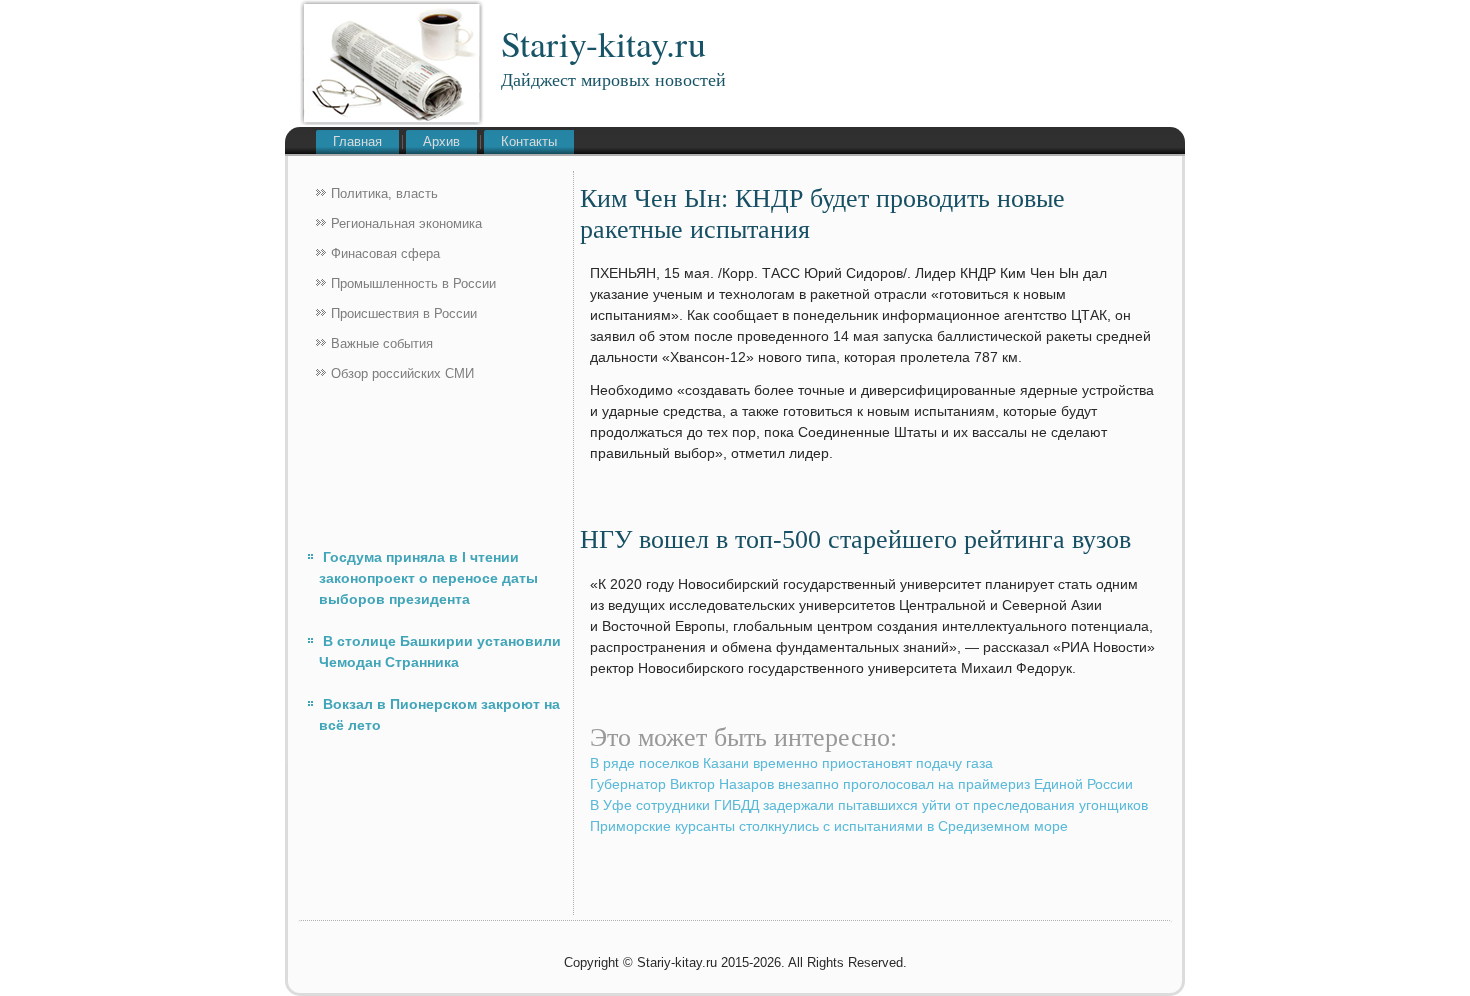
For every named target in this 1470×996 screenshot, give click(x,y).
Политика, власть (384, 193)
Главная (357, 141)
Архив (441, 141)
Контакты (529, 141)
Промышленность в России (413, 283)
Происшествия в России (404, 313)
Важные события (382, 343)
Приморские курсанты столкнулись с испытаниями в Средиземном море (829, 826)
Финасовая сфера (385, 253)
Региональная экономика (406, 223)
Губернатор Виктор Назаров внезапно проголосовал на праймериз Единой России (861, 784)
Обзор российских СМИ (402, 373)
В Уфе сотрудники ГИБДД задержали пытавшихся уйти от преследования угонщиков (869, 805)
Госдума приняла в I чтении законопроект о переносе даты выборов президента (428, 578)
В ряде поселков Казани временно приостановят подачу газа (791, 763)
